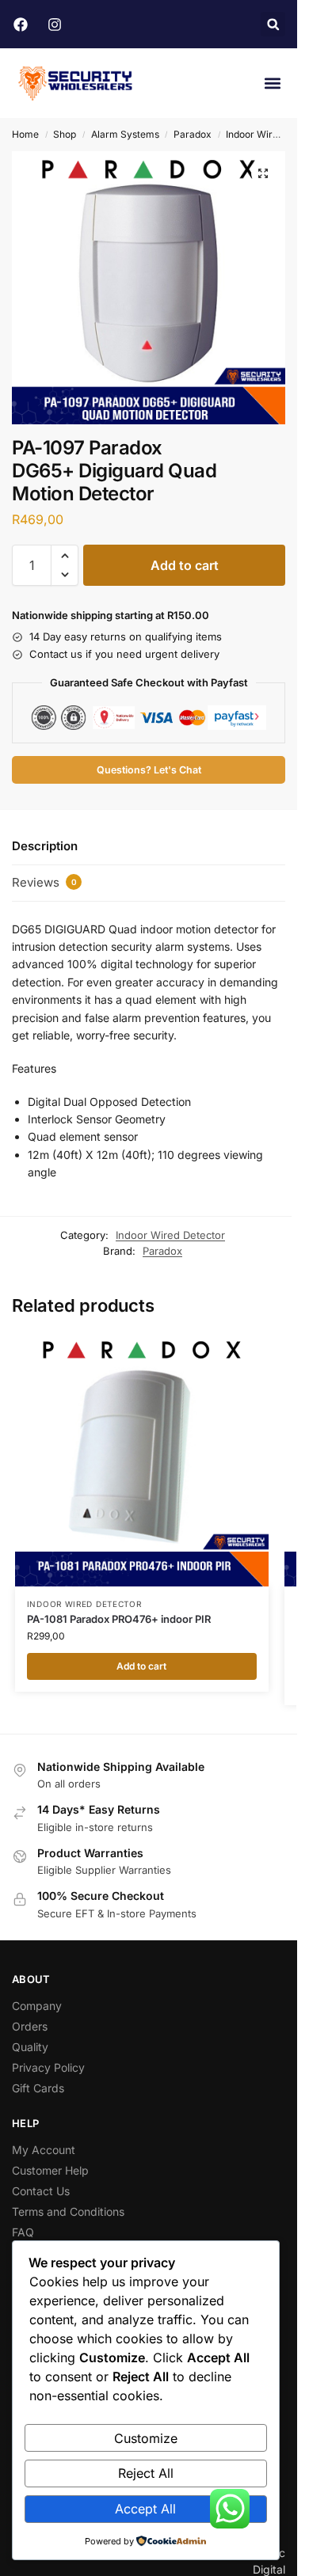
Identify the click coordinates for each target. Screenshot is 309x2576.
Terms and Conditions (68, 2211)
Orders (30, 2026)
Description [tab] (45, 846)
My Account (44, 2150)
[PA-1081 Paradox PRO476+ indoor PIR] (142, 1460)
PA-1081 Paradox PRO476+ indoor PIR (119, 1619)
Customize (146, 2438)
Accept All (145, 2509)
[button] (273, 24)
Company (37, 2006)
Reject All (146, 2473)
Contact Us (41, 2191)
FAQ (23, 2232)
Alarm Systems (125, 134)
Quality (30, 2047)
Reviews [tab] (44, 882)
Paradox (193, 134)
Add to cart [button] (141, 1666)
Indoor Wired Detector (170, 1235)
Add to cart (185, 565)
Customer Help (50, 2170)
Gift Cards (38, 2088)
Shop (65, 134)
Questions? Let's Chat (149, 770)
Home (25, 134)
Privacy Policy (48, 2067)
